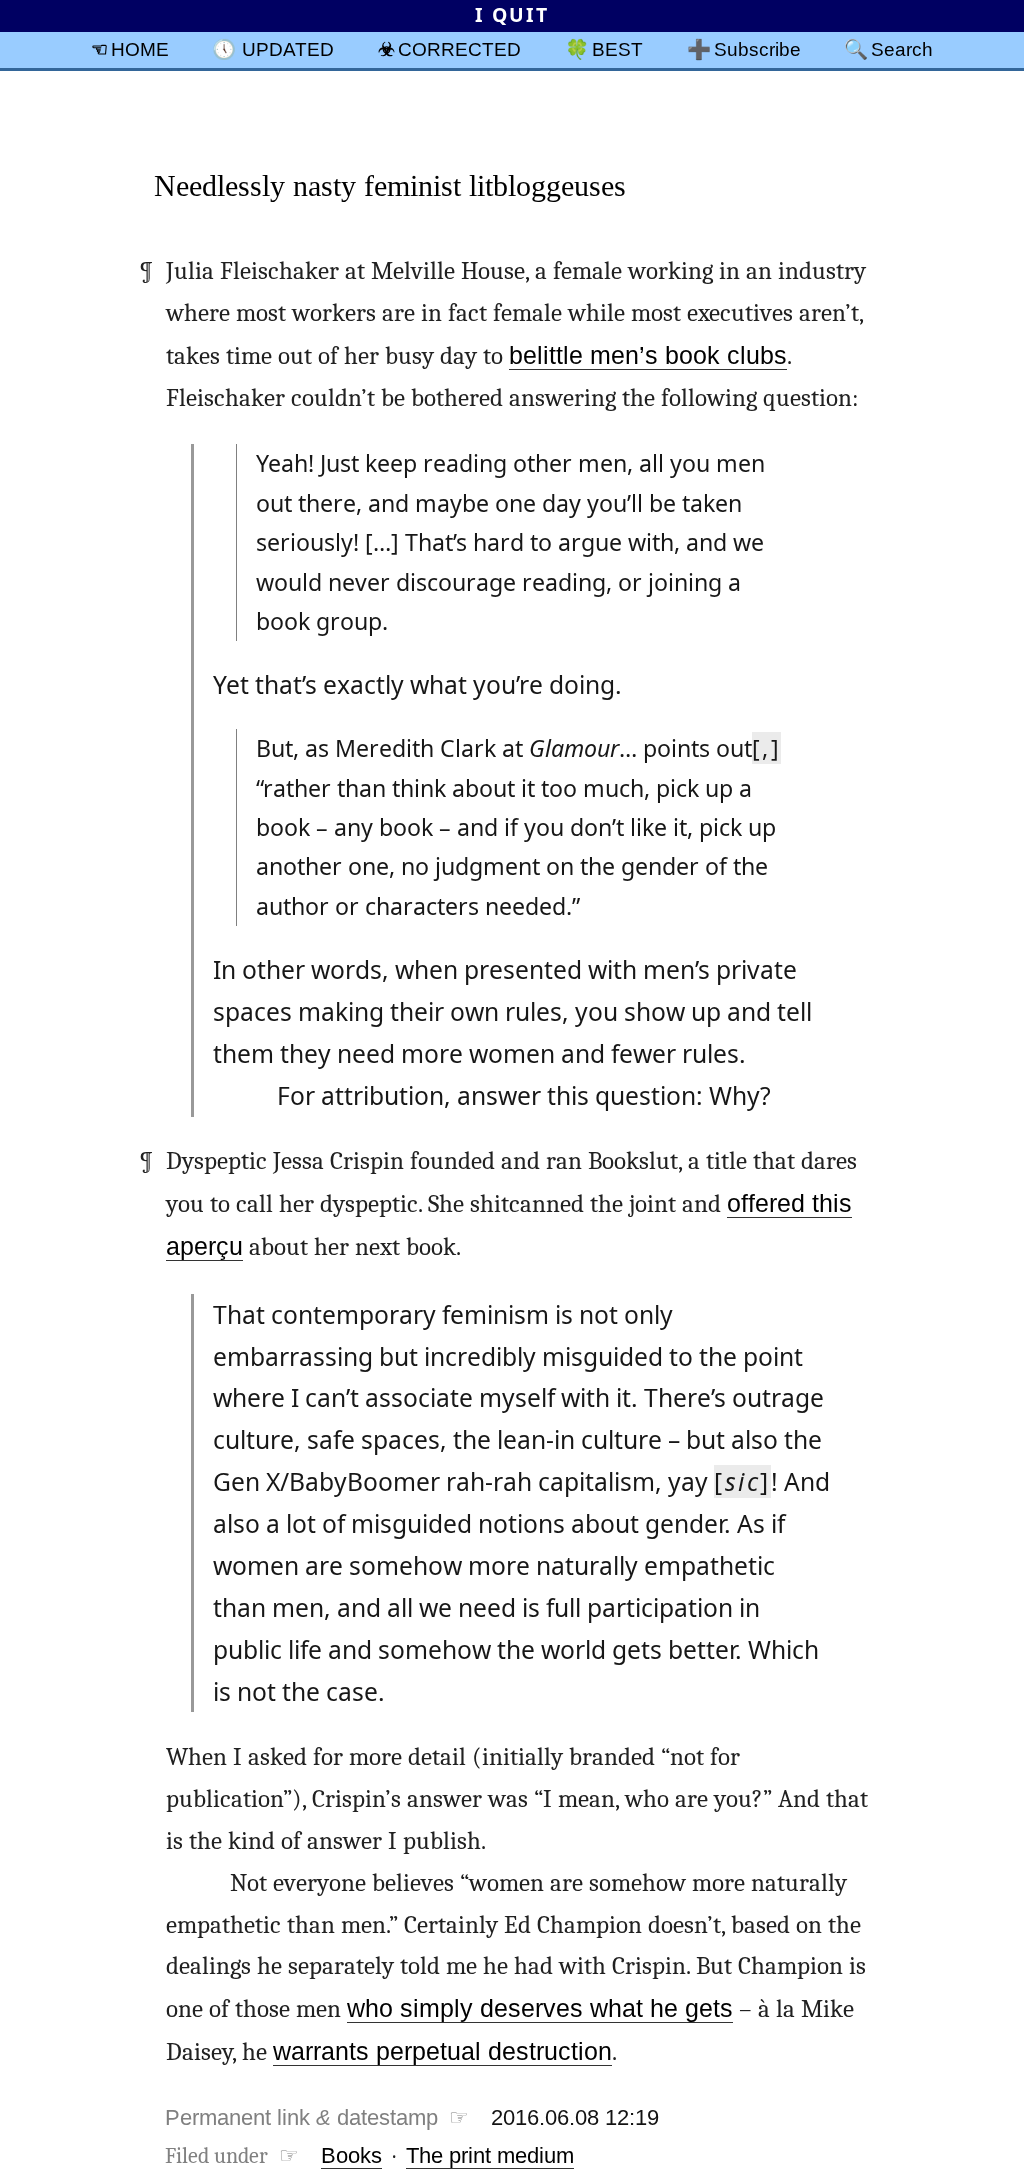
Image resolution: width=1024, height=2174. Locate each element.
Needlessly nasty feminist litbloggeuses (390, 185)
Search (902, 49)
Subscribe (757, 49)
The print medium (490, 2155)
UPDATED (288, 49)
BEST (617, 49)
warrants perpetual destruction (442, 2051)
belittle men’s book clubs (648, 355)
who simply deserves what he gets (540, 2008)
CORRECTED (459, 49)
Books (351, 2155)
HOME (140, 49)
